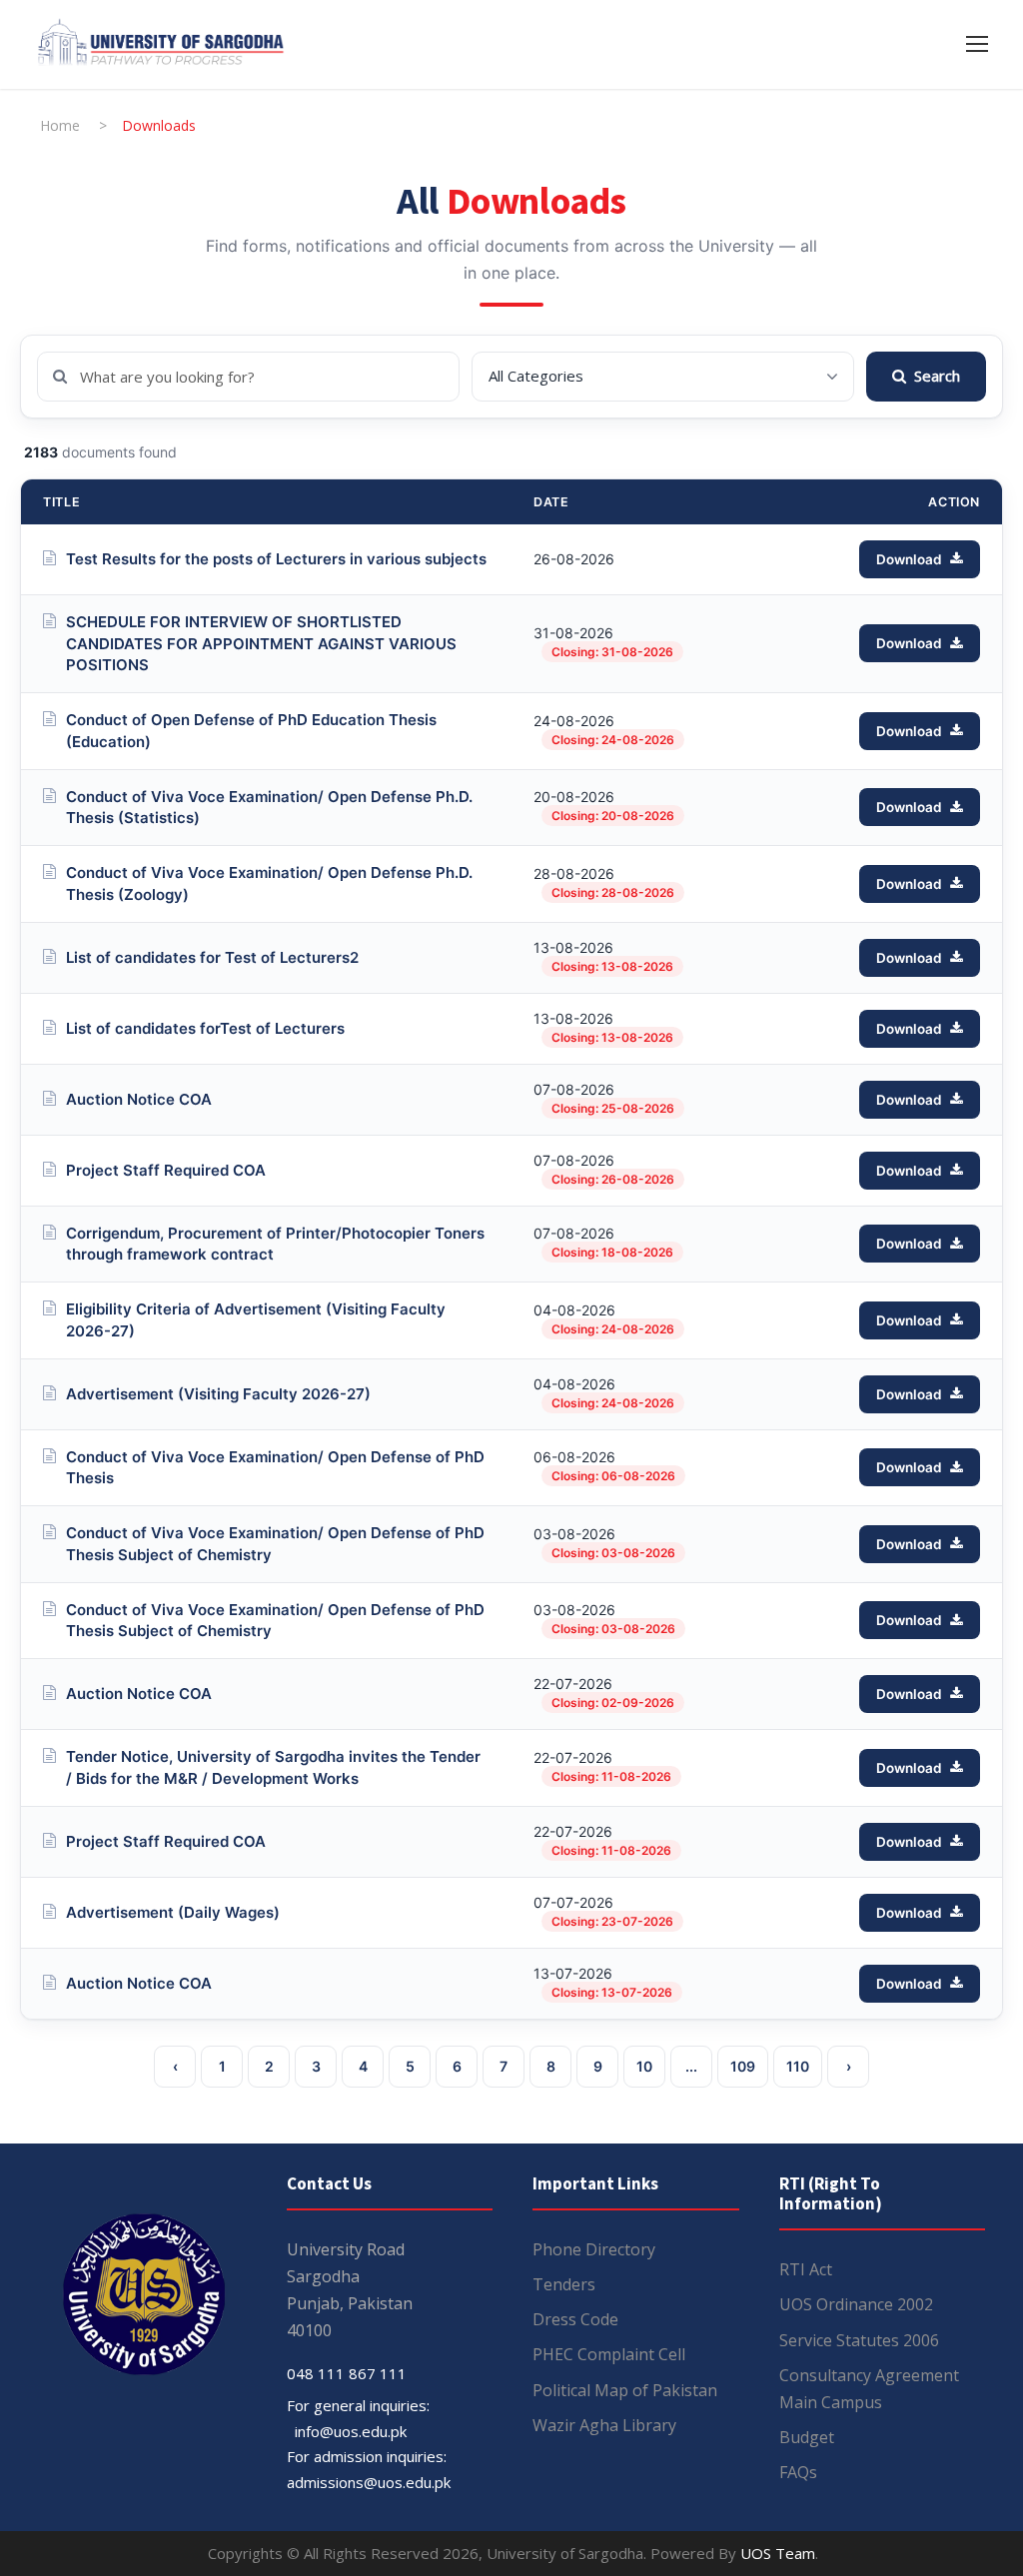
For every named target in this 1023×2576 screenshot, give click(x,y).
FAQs (798, 2472)
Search (937, 376)
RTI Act (806, 2269)
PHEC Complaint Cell (609, 2354)
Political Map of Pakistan (625, 2390)
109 (743, 2066)
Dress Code (575, 2319)
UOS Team (778, 2553)
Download (909, 559)
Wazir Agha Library (604, 2425)
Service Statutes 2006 (859, 2340)
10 (644, 2066)
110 (798, 2066)
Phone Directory (594, 2249)
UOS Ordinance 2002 (856, 2304)
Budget (807, 2437)
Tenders (564, 2284)
